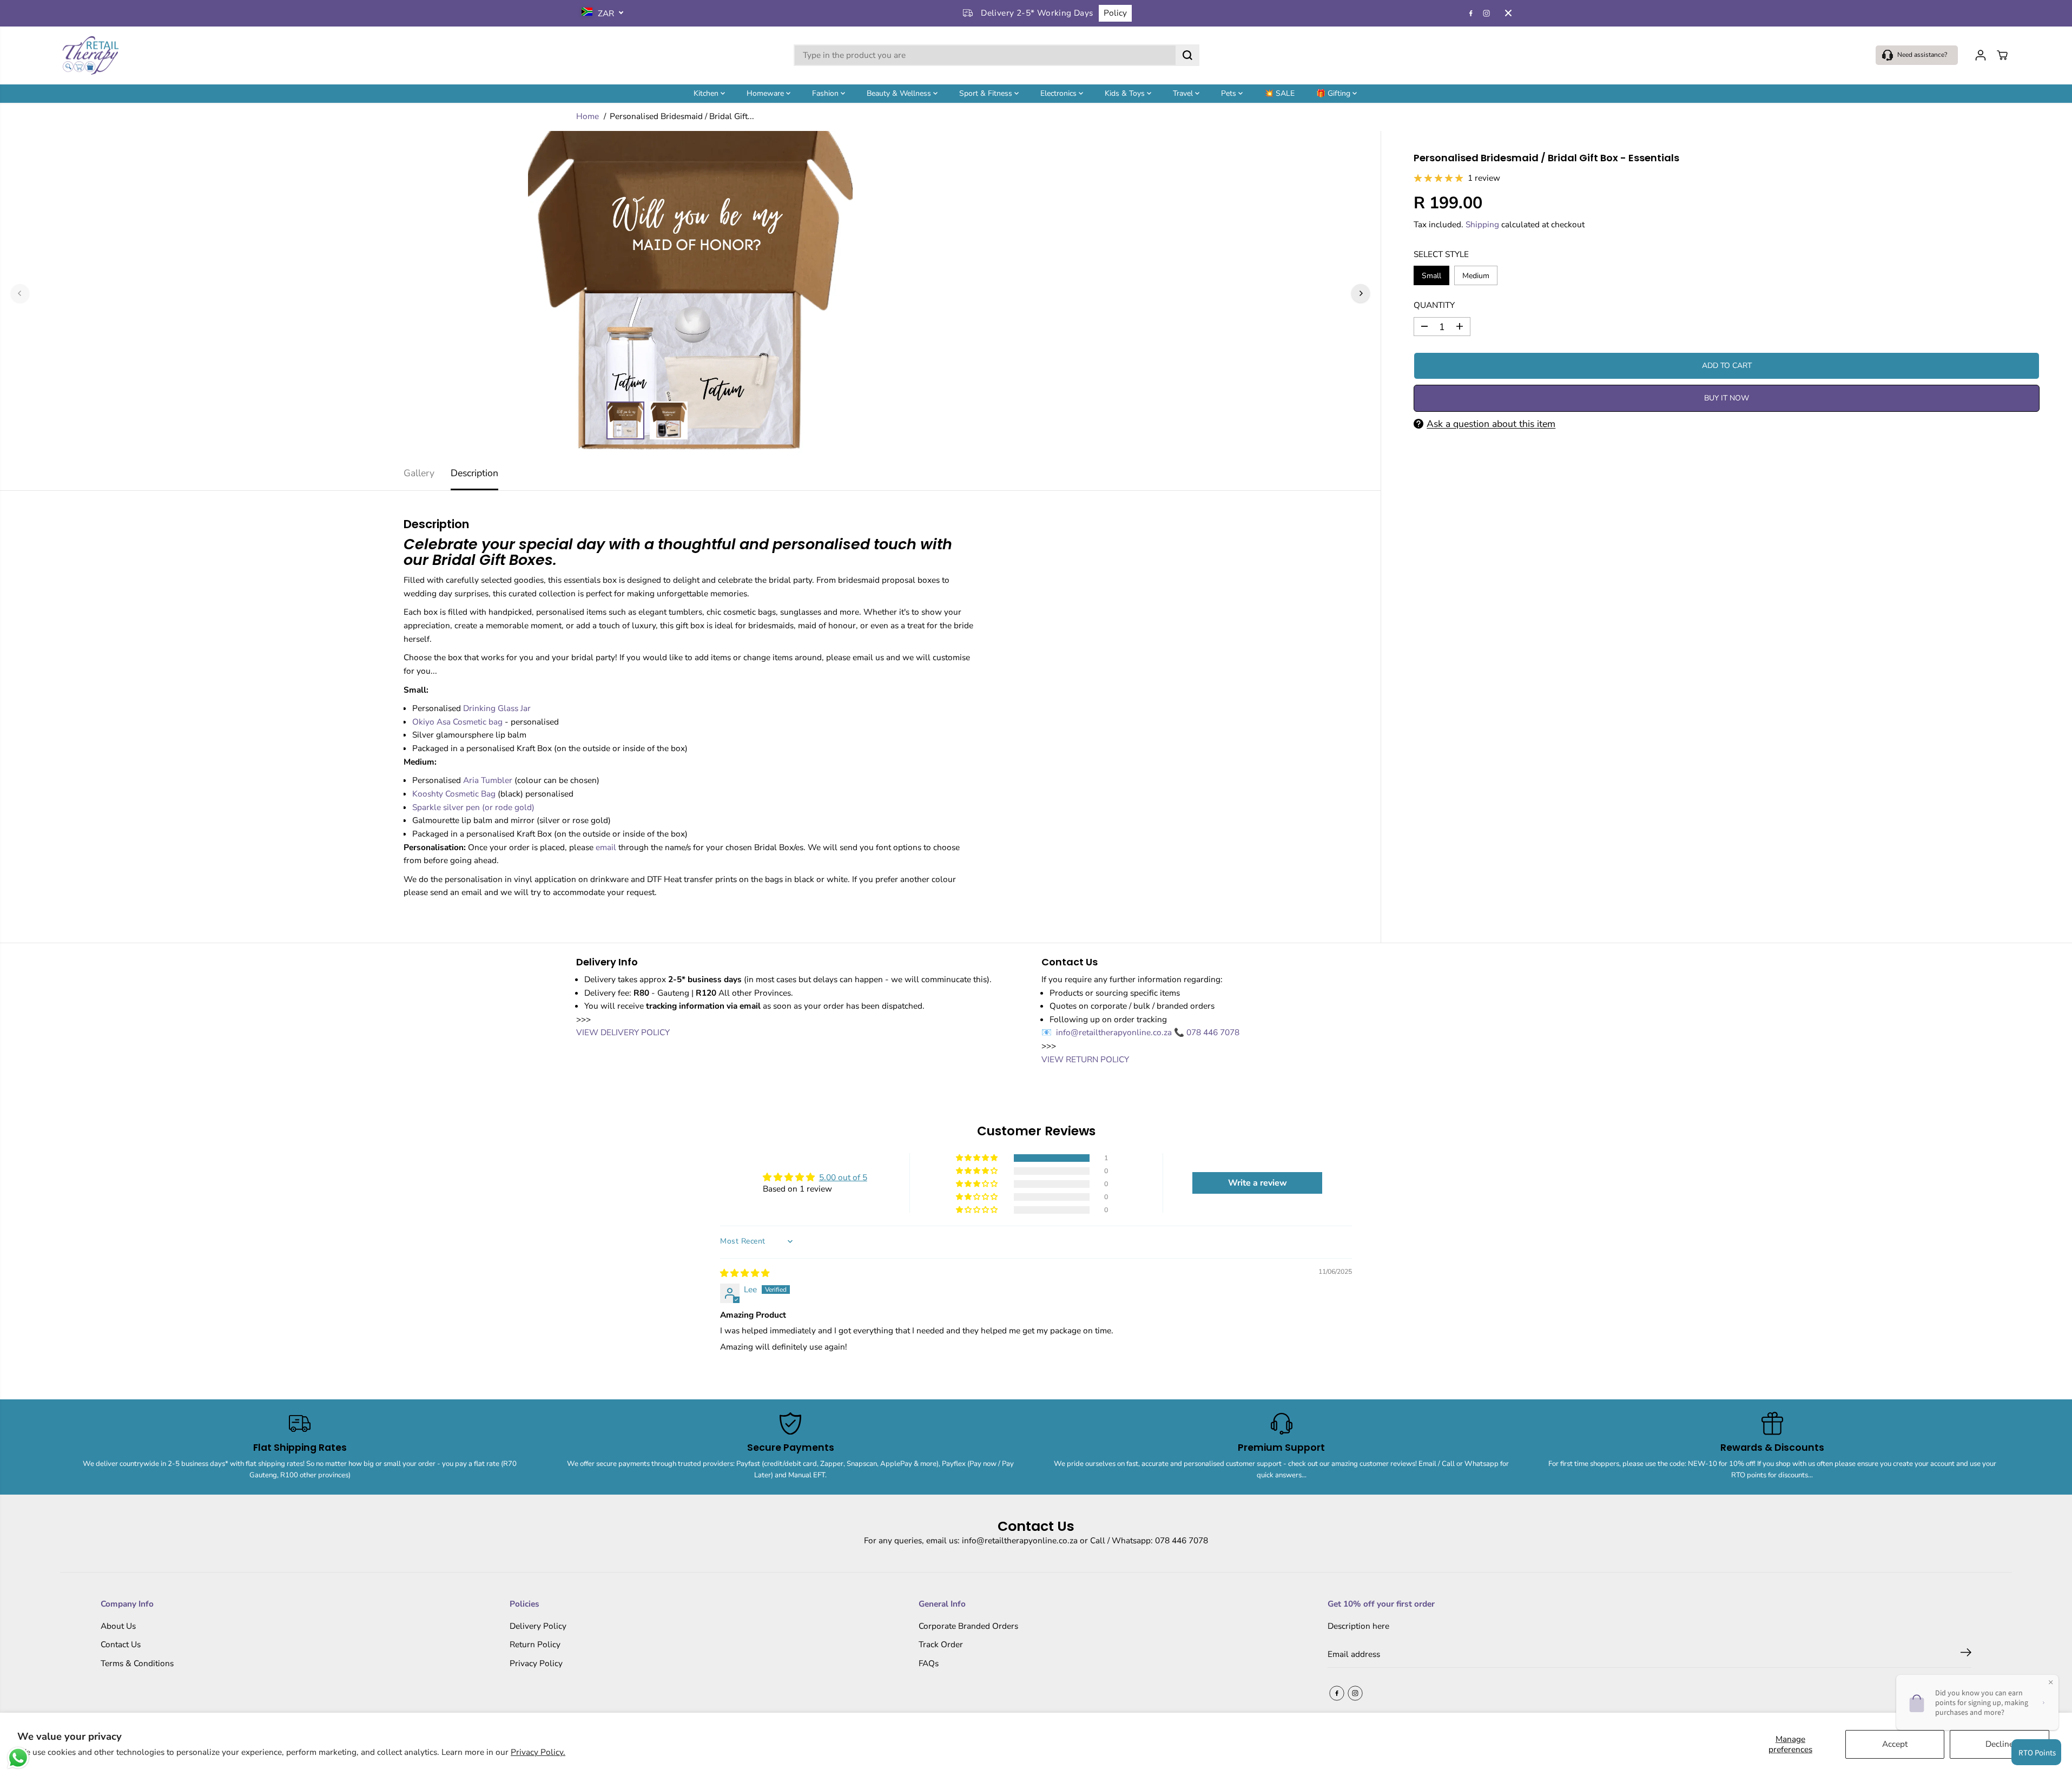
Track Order (941, 1644)
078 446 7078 (1213, 1032)
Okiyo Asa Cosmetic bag (457, 722)
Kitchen (707, 93)
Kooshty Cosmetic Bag (454, 794)
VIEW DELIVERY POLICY (623, 1032)
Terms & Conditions (137, 1663)
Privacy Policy (536, 1663)
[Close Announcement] (1508, 13)
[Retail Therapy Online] (90, 55)
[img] (745, 1273)
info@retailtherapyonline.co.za (1115, 1032)
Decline (2000, 1744)
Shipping (1482, 224)
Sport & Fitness (987, 93)
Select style (1441, 254)
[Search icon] (1187, 55)
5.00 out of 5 (843, 1177)
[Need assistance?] (1917, 55)
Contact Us (121, 1644)
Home (588, 116)
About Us (118, 1626)
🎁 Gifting (1334, 93)
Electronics (1060, 93)
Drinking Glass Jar (497, 708)
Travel (1184, 93)
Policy (1115, 13)
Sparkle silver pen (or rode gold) (473, 807)
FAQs (929, 1663)
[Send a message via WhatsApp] (18, 1758)
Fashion (826, 93)
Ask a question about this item (1491, 424)
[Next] (1361, 293)
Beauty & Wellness (900, 93)
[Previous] (20, 293)
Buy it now (1727, 398)
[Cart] (2002, 55)
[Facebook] (1471, 13)
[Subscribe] (1966, 1654)
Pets (1230, 93)
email (607, 847)
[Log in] (1981, 55)
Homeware (766, 93)
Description (474, 473)
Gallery (419, 473)
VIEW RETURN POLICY (1085, 1059)
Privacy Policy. (538, 1752)
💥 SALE (1279, 93)
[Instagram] (1487, 13)
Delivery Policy (538, 1626)
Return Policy (535, 1644)
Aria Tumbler (489, 780)
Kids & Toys (1126, 93)
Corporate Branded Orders (968, 1626)
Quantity (1434, 305)
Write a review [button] (1258, 1183)
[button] (978, 1158)
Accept (1895, 1744)
